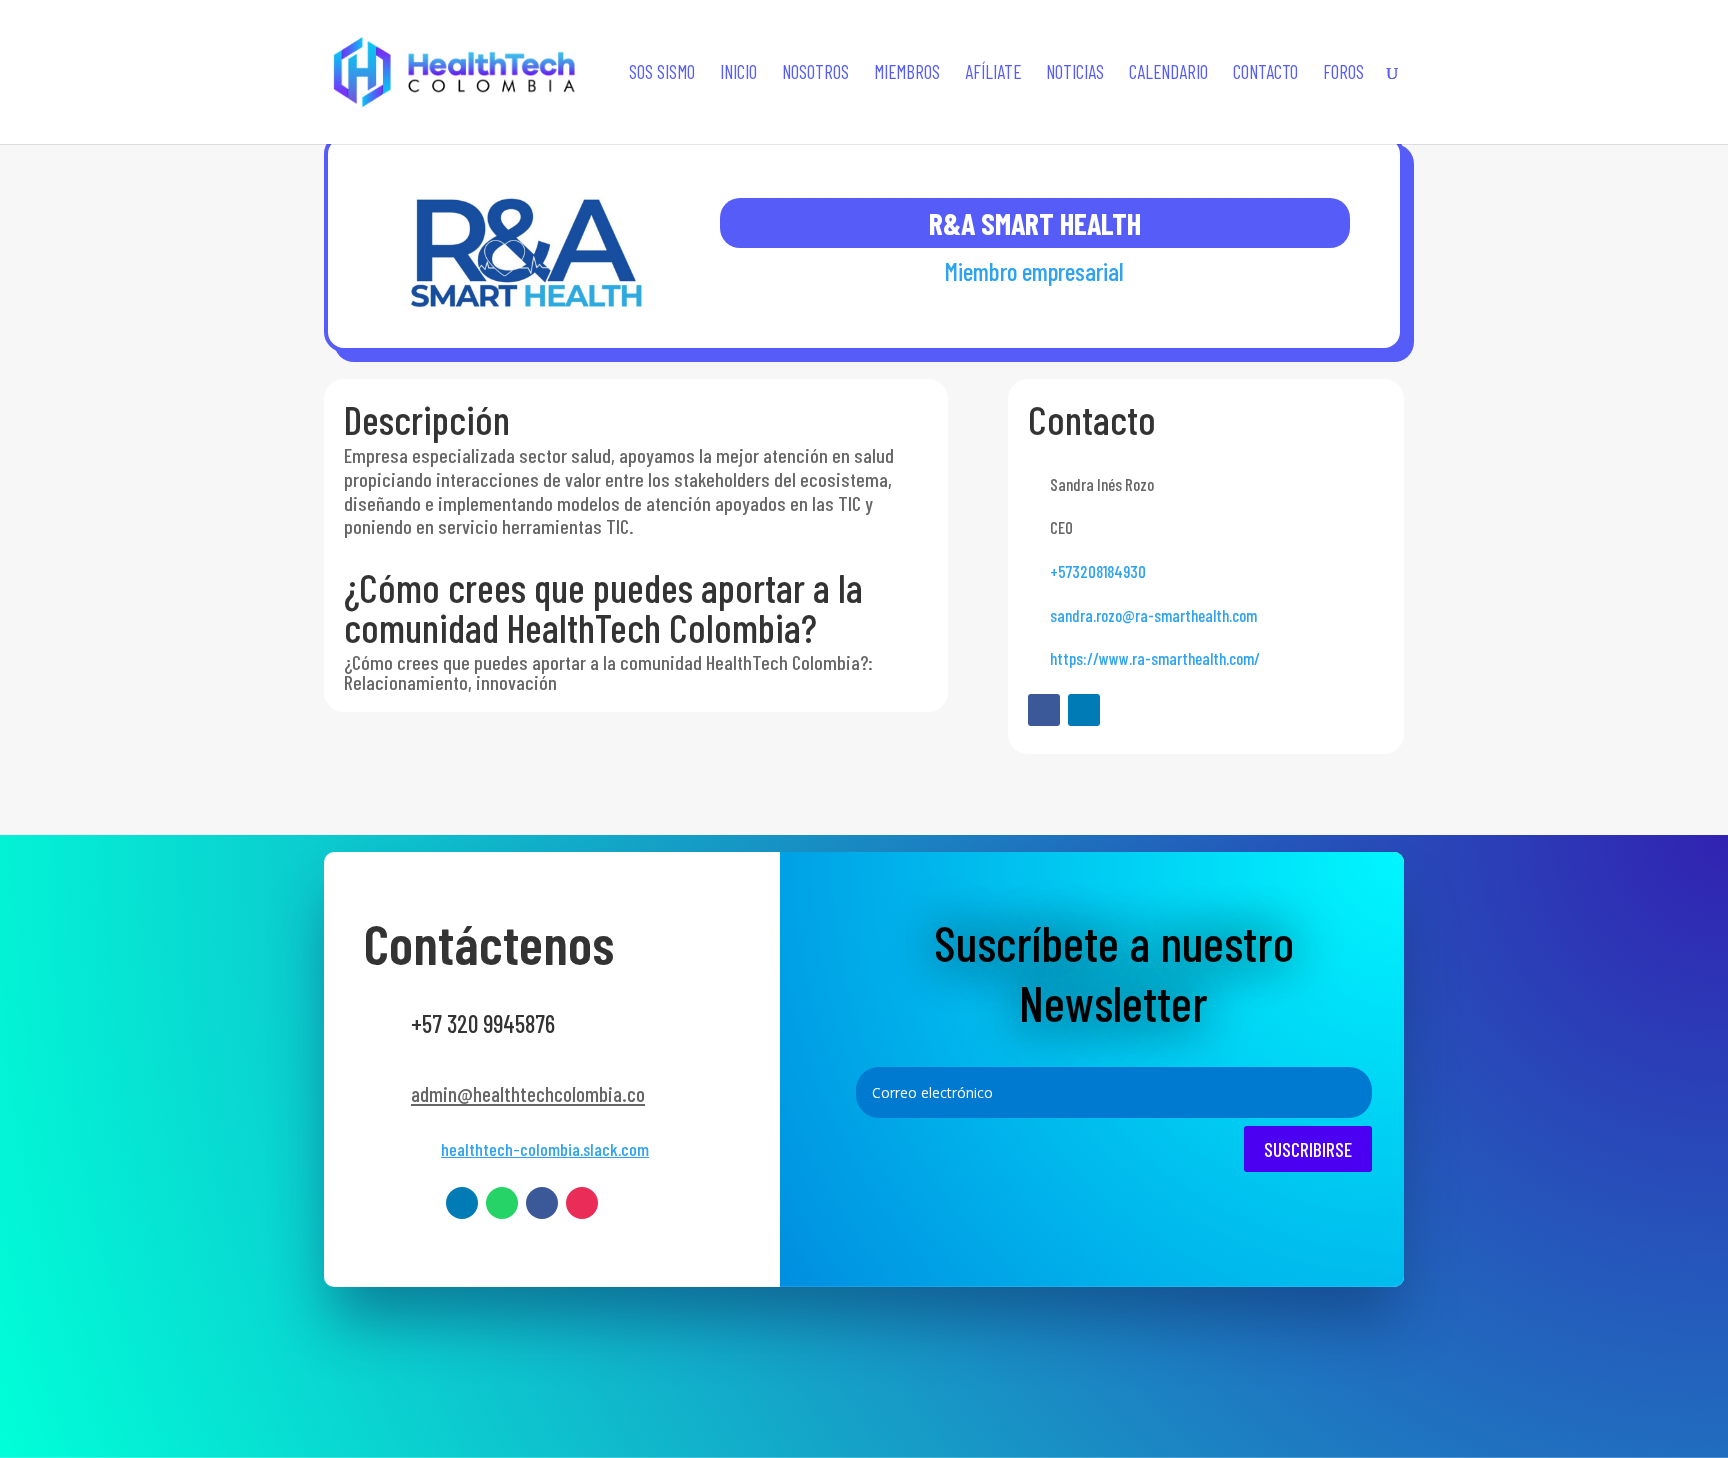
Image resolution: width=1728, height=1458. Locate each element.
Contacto (1265, 74)
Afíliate (993, 74)
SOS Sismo (662, 74)
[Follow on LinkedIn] (1084, 710)
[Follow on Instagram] (582, 1203)
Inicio (738, 74)
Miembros (907, 74)
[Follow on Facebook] (1044, 710)
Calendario (1168, 74)
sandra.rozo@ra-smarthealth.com (1153, 615)
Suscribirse (1308, 1149)
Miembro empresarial (1034, 271)
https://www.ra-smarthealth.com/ (1155, 658)
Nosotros (815, 74)
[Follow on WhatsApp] (502, 1203)
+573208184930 (1098, 571)
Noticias (1075, 74)
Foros (1343, 74)
